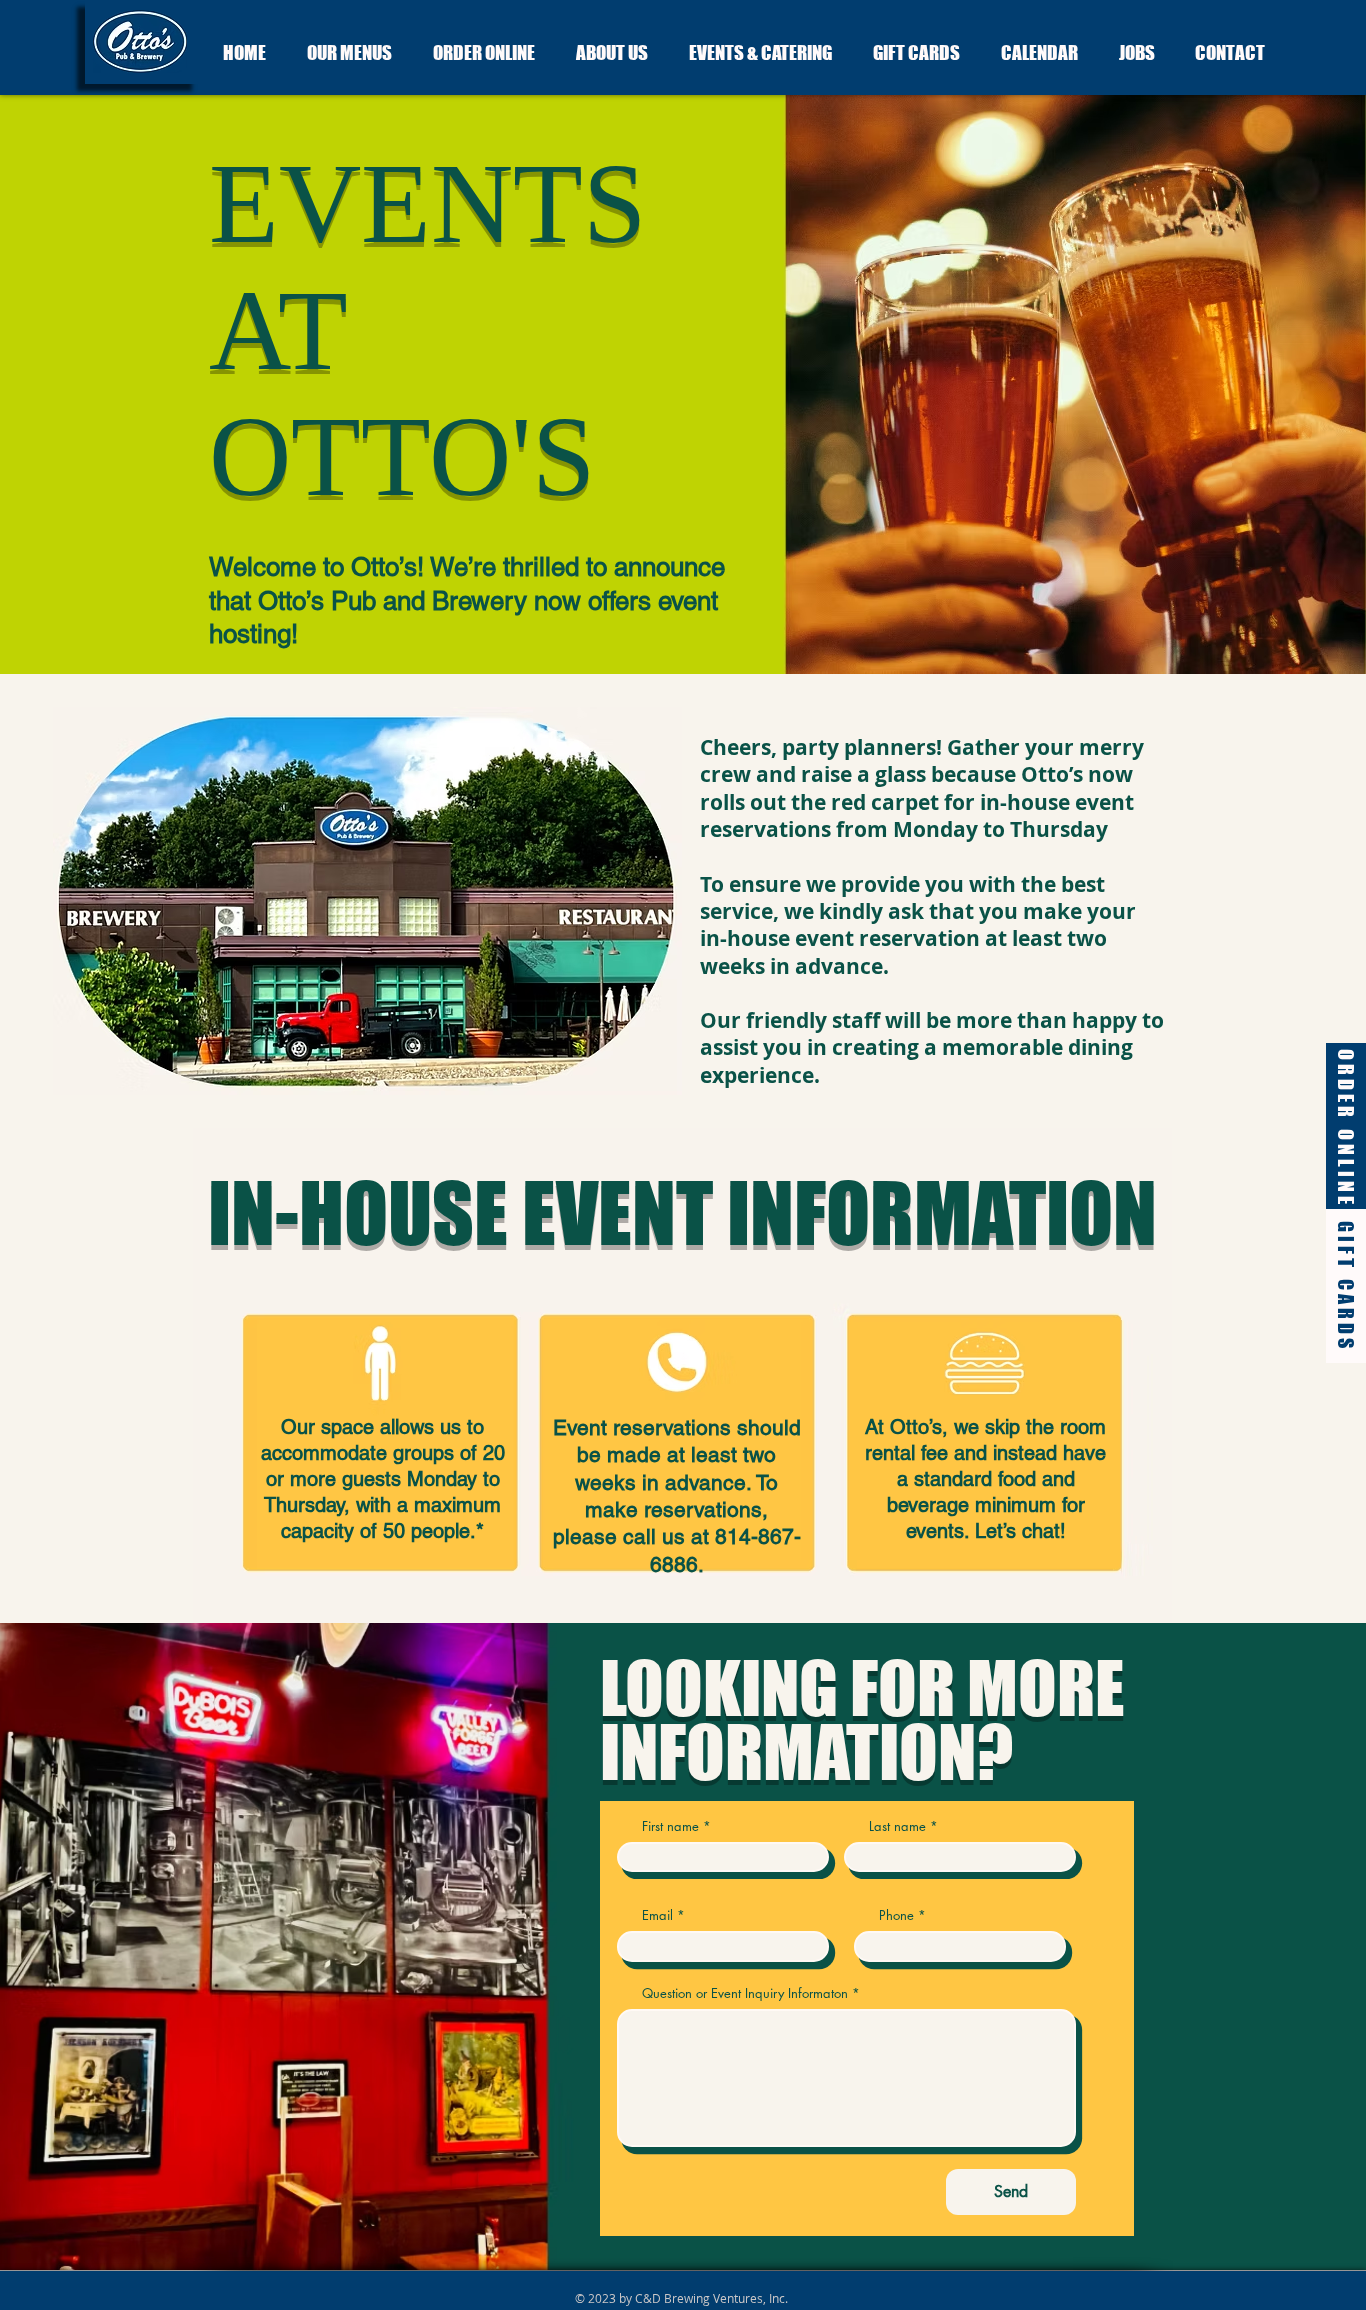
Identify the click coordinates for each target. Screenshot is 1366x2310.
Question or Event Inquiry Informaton (745, 1993)
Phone (896, 1915)
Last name (897, 1826)
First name (670, 1826)
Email (657, 1915)
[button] (360, 53)
